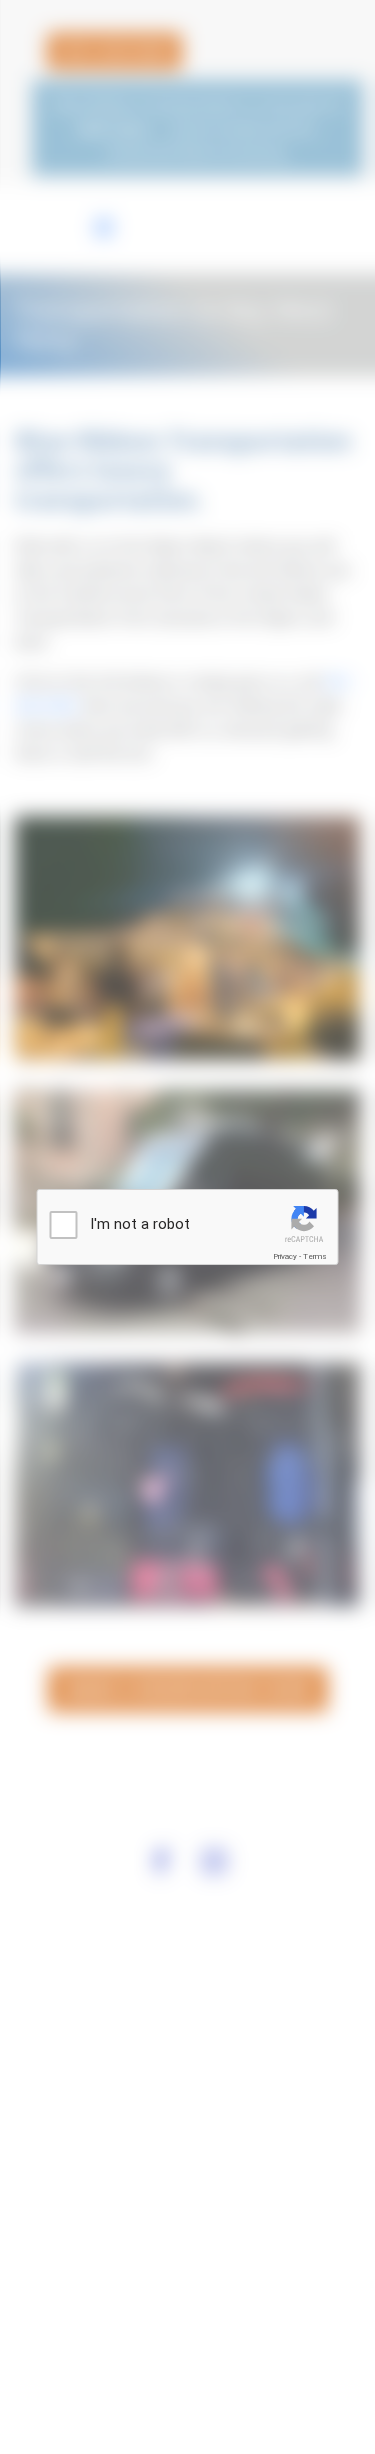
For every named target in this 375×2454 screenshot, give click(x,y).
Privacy (285, 1256)
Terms (315, 1256)
